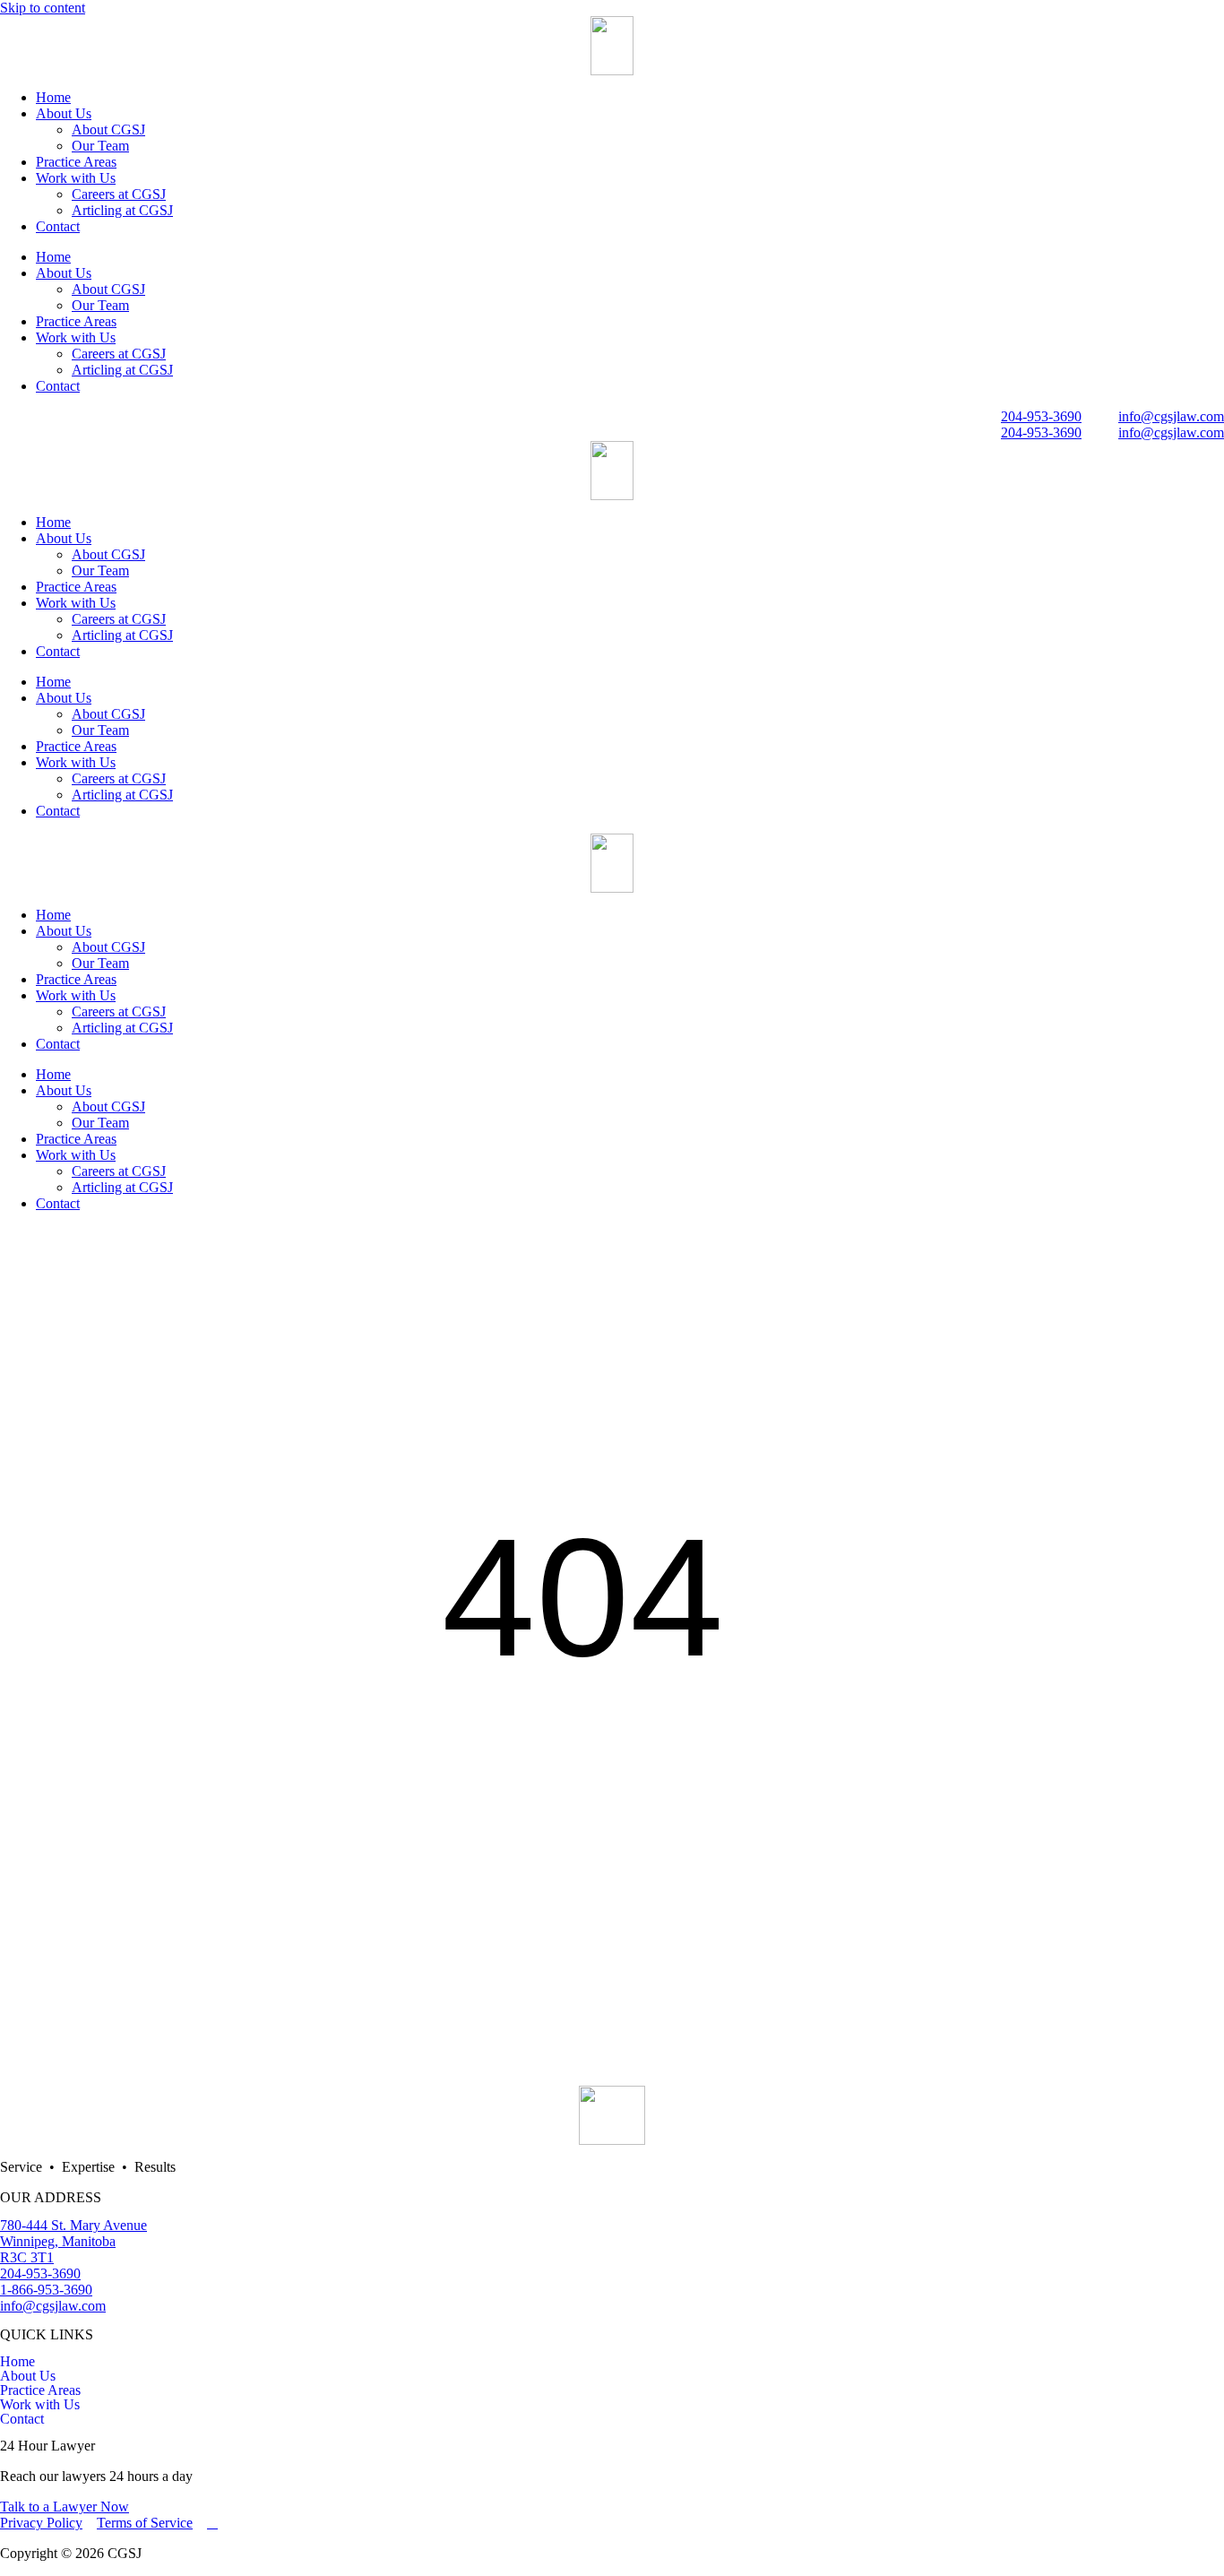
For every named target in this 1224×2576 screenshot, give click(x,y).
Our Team (100, 146)
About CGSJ (108, 130)
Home (53, 97)
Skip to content (43, 8)
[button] (612, 2376)
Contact (58, 226)
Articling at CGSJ (122, 210)
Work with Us (76, 178)
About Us (64, 113)
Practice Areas (76, 162)
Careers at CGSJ (119, 194)
